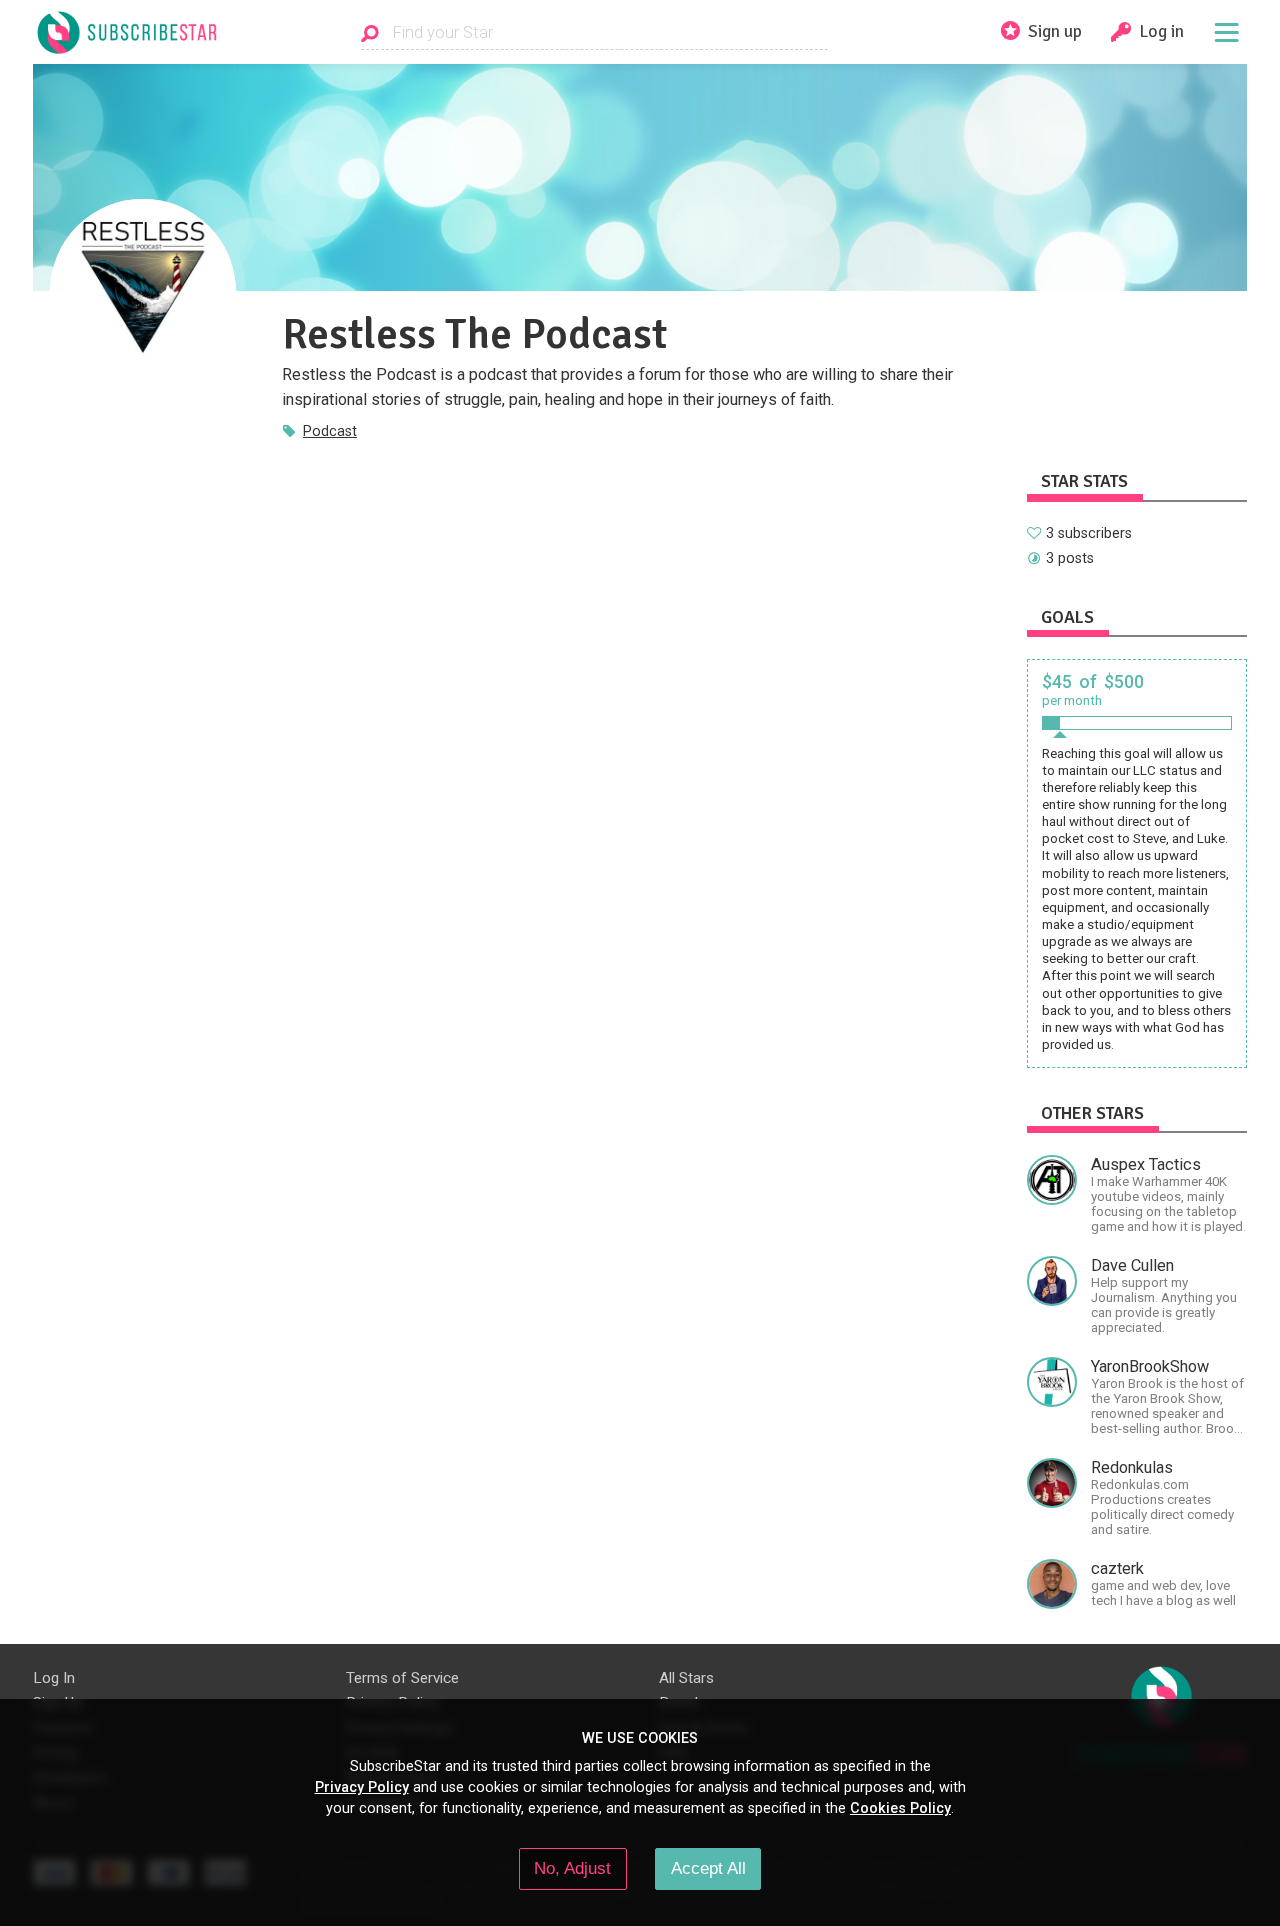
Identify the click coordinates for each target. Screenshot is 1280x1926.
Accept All (708, 1868)
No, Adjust (572, 1868)
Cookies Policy (900, 1808)
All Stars (686, 1678)
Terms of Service (402, 1678)
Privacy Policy (362, 1787)
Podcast (330, 431)
